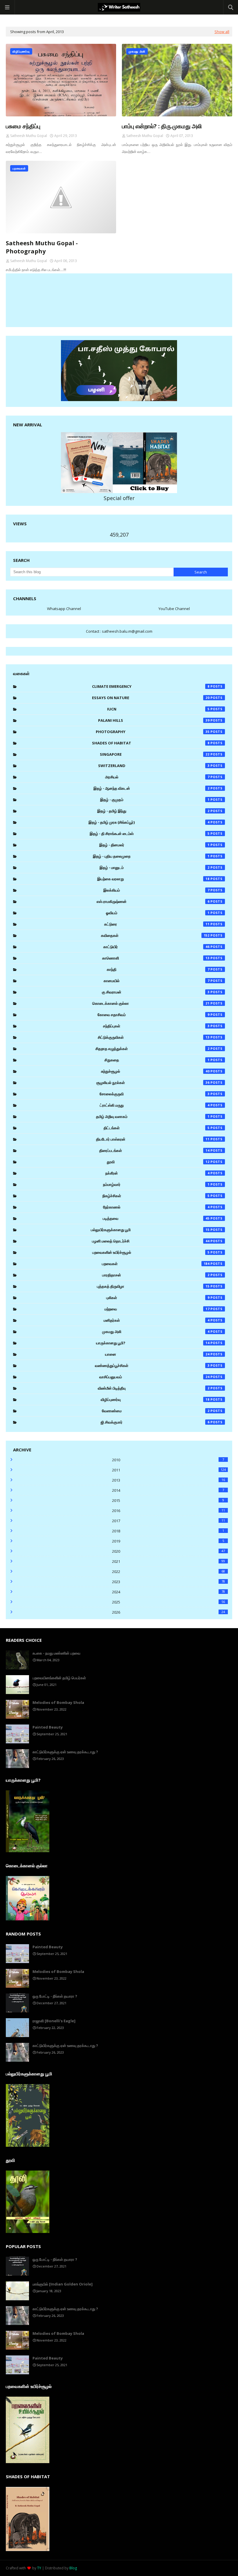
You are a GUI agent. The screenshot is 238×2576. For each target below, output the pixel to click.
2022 (169, 1572)
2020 (169, 1551)
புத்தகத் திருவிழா (153, 1286)
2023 (169, 1582)
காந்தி (158, 969)
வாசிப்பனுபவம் (154, 1377)
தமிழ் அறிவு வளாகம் (153, 1116)
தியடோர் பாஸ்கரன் (153, 1139)
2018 (168, 1531)
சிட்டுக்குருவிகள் (154, 1037)
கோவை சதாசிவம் (154, 1015)
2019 (168, 1541)
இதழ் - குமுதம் (155, 800)
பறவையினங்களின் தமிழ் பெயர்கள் (59, 1678)
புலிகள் (158, 1298)
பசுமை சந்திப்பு (23, 126)
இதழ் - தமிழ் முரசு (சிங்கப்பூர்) (149, 822)
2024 (169, 1592)
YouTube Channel (174, 609)
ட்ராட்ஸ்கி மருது (155, 1105)
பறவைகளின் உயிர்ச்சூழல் (151, 1252)
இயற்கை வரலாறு (153, 879)
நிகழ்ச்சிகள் (156, 1196)
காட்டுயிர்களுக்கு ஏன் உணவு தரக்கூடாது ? (65, 1752)
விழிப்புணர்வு (155, 1399)
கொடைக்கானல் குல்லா (151, 1003)
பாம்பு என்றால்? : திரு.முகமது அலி (162, 126)
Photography (153, 732)
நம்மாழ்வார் (156, 1184)
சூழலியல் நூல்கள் (153, 1083)
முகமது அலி (156, 1332)
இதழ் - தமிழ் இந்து (153, 811)
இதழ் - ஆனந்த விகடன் (152, 788)
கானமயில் (157, 981)
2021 (169, 1561)
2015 (168, 1500)
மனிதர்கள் (157, 1320)
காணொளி (156, 958)
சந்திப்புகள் (156, 1026)
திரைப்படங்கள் (154, 1150)
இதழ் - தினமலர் (154, 845)
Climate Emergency (151, 686)
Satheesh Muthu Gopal (29, 136)
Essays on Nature (151, 698)
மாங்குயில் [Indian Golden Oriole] (63, 2284)
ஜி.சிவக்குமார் (155, 1422)
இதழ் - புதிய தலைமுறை (151, 856)
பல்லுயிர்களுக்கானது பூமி (150, 1230)
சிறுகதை (157, 1060)
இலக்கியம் (156, 890)
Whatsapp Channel (64, 609)
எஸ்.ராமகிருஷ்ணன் (153, 901)
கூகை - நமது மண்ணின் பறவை (56, 1653)
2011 (169, 1470)
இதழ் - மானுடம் (155, 867)
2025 (169, 1602)
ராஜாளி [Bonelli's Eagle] (54, 2021)
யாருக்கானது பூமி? (153, 1343)
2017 (169, 1521)
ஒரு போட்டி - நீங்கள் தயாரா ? (55, 1996)
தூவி (158, 1162)
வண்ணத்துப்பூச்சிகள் (152, 1365)
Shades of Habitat (151, 743)
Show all (222, 32)
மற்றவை (157, 1309)
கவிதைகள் (155, 935)
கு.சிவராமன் (156, 992)
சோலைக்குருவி (155, 1094)
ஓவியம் (158, 913)
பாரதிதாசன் (156, 1275)
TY (39, 2568)
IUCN (158, 709)
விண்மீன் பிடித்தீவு (154, 1388)
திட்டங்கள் (157, 1128)
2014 (168, 1490)
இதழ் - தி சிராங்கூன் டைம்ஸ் (150, 834)
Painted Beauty (48, 1727)
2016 (169, 1511)
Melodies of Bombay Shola (58, 1702)
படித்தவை (156, 1218)
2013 (169, 1480)
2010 (168, 1460)
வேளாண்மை (156, 1411)
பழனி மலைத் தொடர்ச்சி (151, 1241)
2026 (169, 1612)
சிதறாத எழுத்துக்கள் (153, 1049)
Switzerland (154, 766)
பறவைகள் (156, 1264)
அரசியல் (157, 777)
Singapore (155, 754)
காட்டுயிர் (156, 947)
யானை (157, 1354)
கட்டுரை (157, 924)
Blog (73, 2568)
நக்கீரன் (157, 1173)
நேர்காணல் (156, 1207)
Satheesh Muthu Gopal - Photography (42, 247)
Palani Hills (154, 720)
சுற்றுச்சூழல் (155, 1071)
